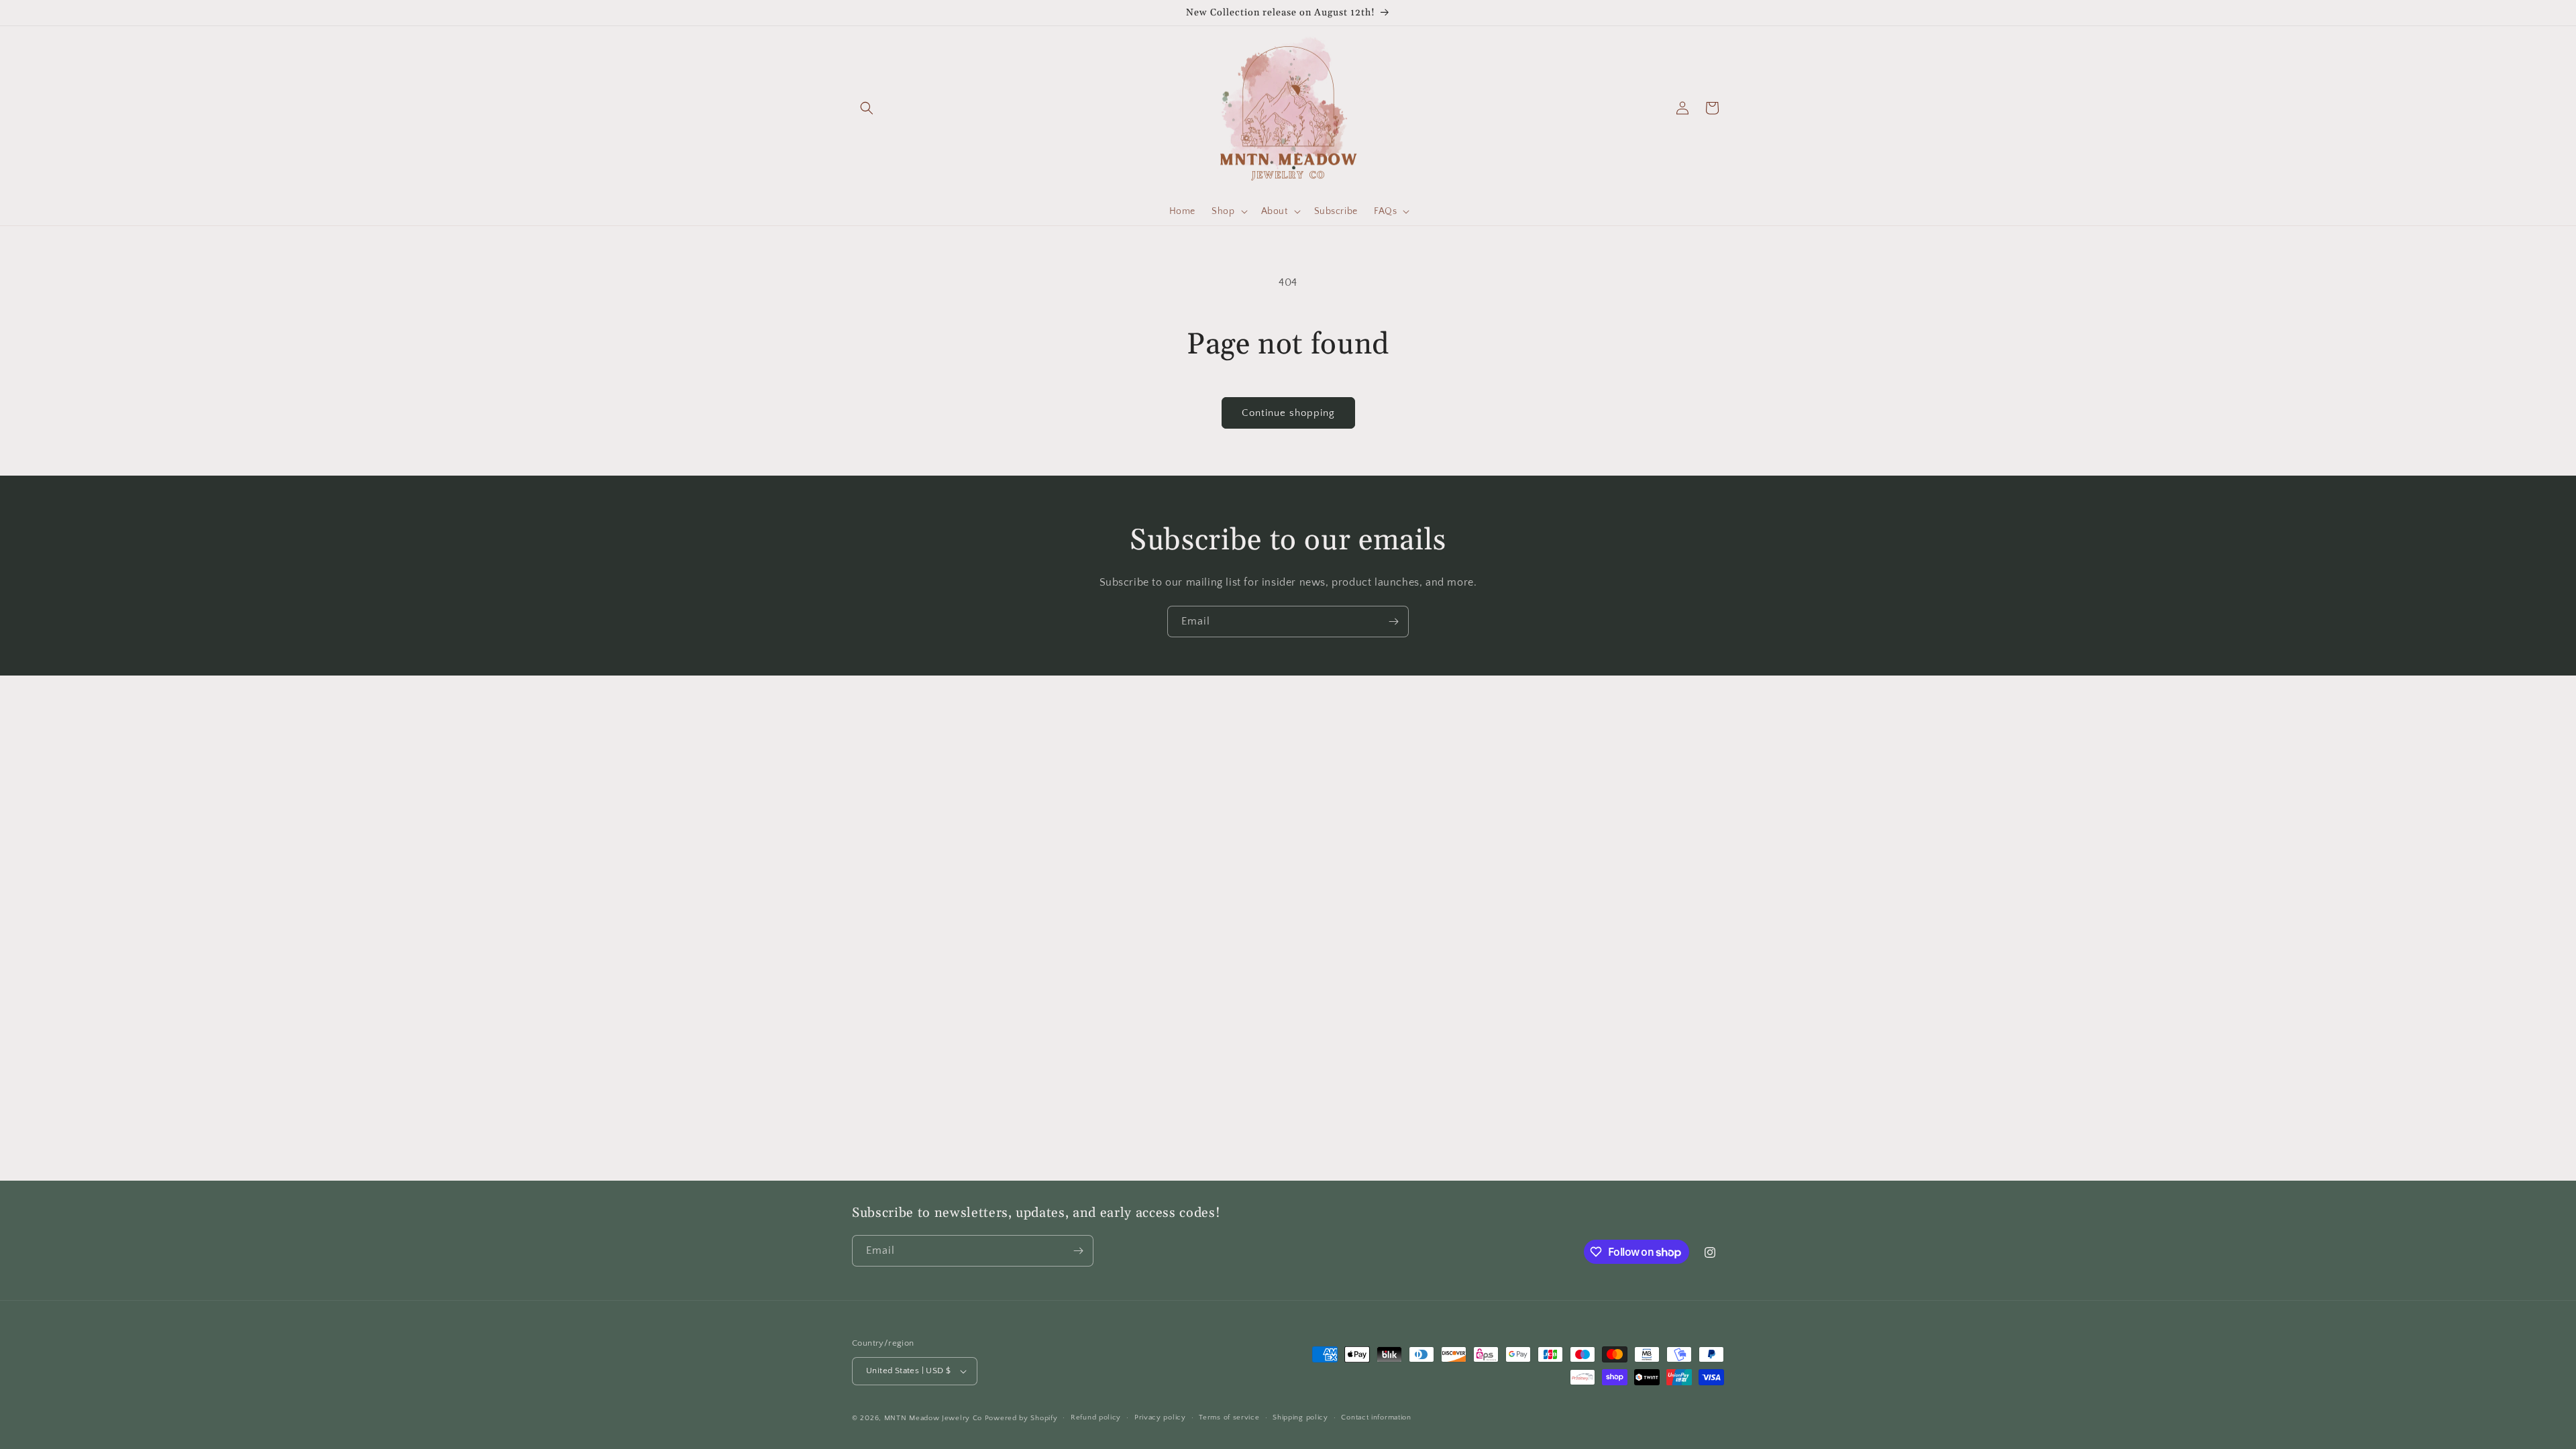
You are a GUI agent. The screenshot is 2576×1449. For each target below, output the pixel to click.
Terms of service (1229, 1417)
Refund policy (1096, 1417)
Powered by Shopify (1021, 1418)
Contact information (1376, 1417)
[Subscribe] (1393, 622)
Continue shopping (1288, 413)
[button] (867, 108)
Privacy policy (1160, 1417)
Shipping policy (1300, 1417)
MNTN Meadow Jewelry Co (933, 1418)
